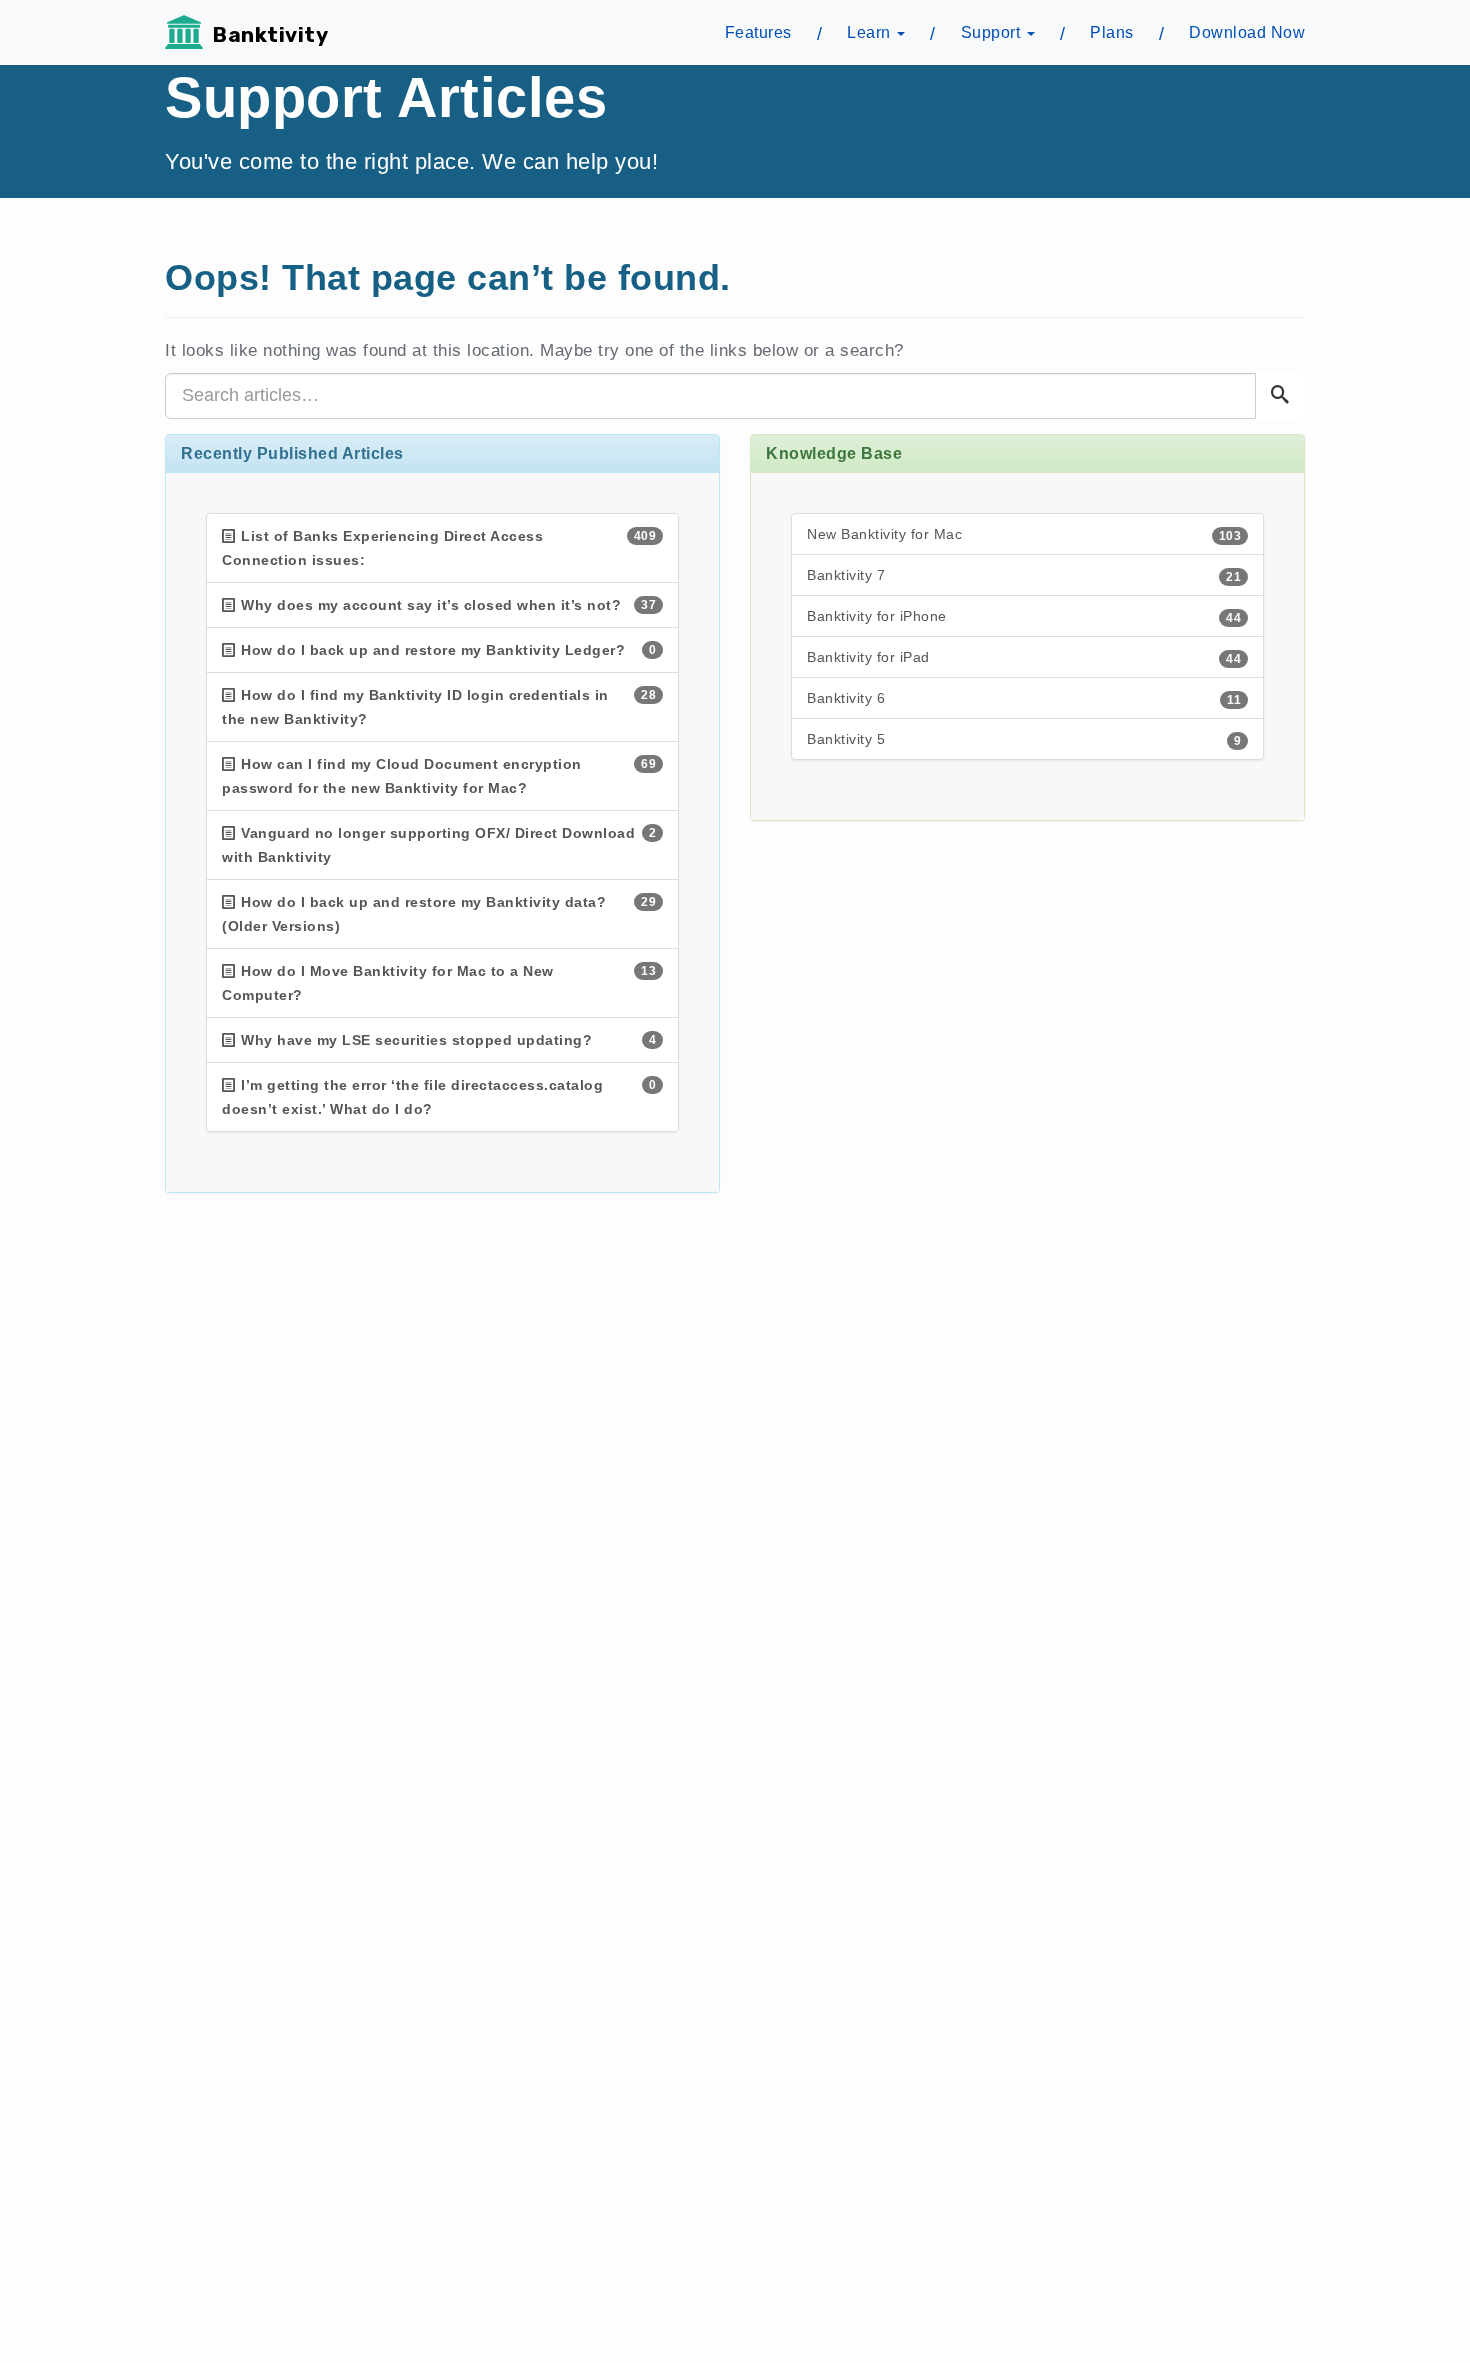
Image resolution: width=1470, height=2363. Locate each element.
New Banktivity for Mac (1024, 534)
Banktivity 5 (1024, 739)
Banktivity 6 (1024, 698)
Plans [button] (1112, 32)
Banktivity (270, 35)
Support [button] (993, 32)
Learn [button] (871, 32)
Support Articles (386, 97)
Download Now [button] (1247, 32)
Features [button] (758, 32)
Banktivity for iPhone (1024, 616)
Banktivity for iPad (1024, 657)
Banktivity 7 (1024, 575)
